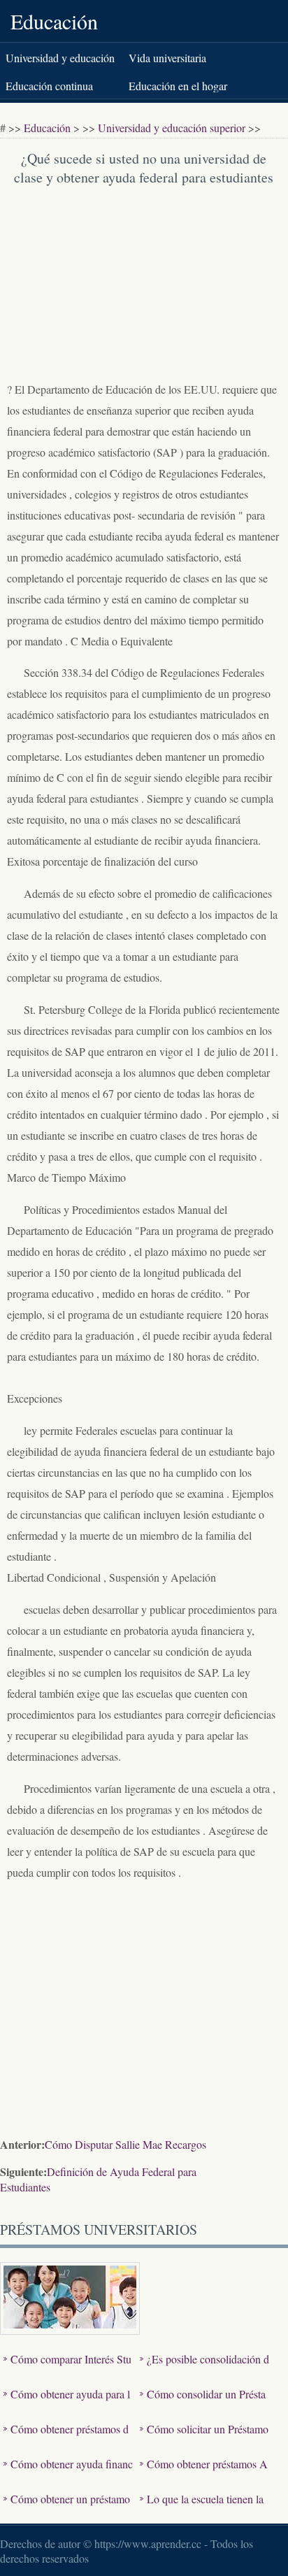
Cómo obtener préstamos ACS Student (204, 2474)
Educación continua (49, 86)
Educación (54, 21)
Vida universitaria (167, 58)
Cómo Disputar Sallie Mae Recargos (125, 2144)
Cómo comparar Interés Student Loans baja (67, 2369)
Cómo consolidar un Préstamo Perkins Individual (203, 2404)
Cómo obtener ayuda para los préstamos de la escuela (67, 2404)
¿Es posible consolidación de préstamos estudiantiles (204, 2369)
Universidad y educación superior (172, 128)
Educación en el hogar (178, 86)
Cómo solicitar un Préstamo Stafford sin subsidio (204, 2439)
